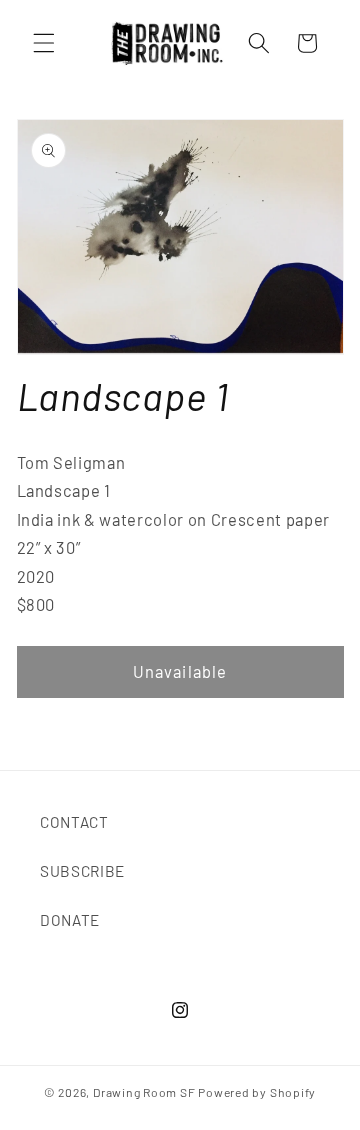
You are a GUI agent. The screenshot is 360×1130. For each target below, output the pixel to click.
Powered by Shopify (257, 1092)
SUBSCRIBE (82, 871)
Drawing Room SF (144, 1092)
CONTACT (74, 822)
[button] (44, 43)
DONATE (70, 920)
